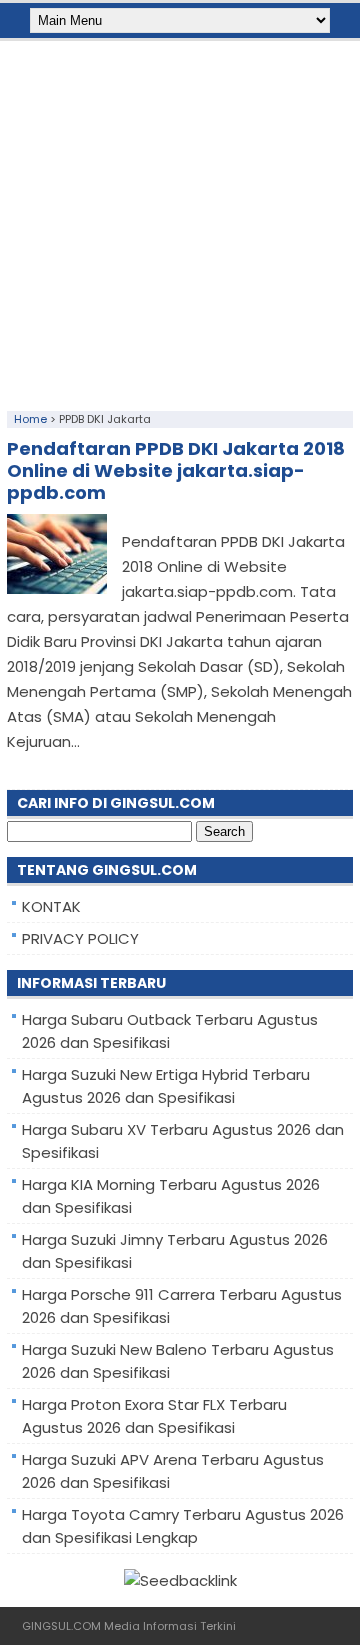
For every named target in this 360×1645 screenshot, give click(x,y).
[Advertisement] (180, 221)
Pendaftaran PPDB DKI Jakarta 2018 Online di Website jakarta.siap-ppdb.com (176, 470)
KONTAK (51, 906)
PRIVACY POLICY (80, 938)
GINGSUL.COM (61, 1626)
